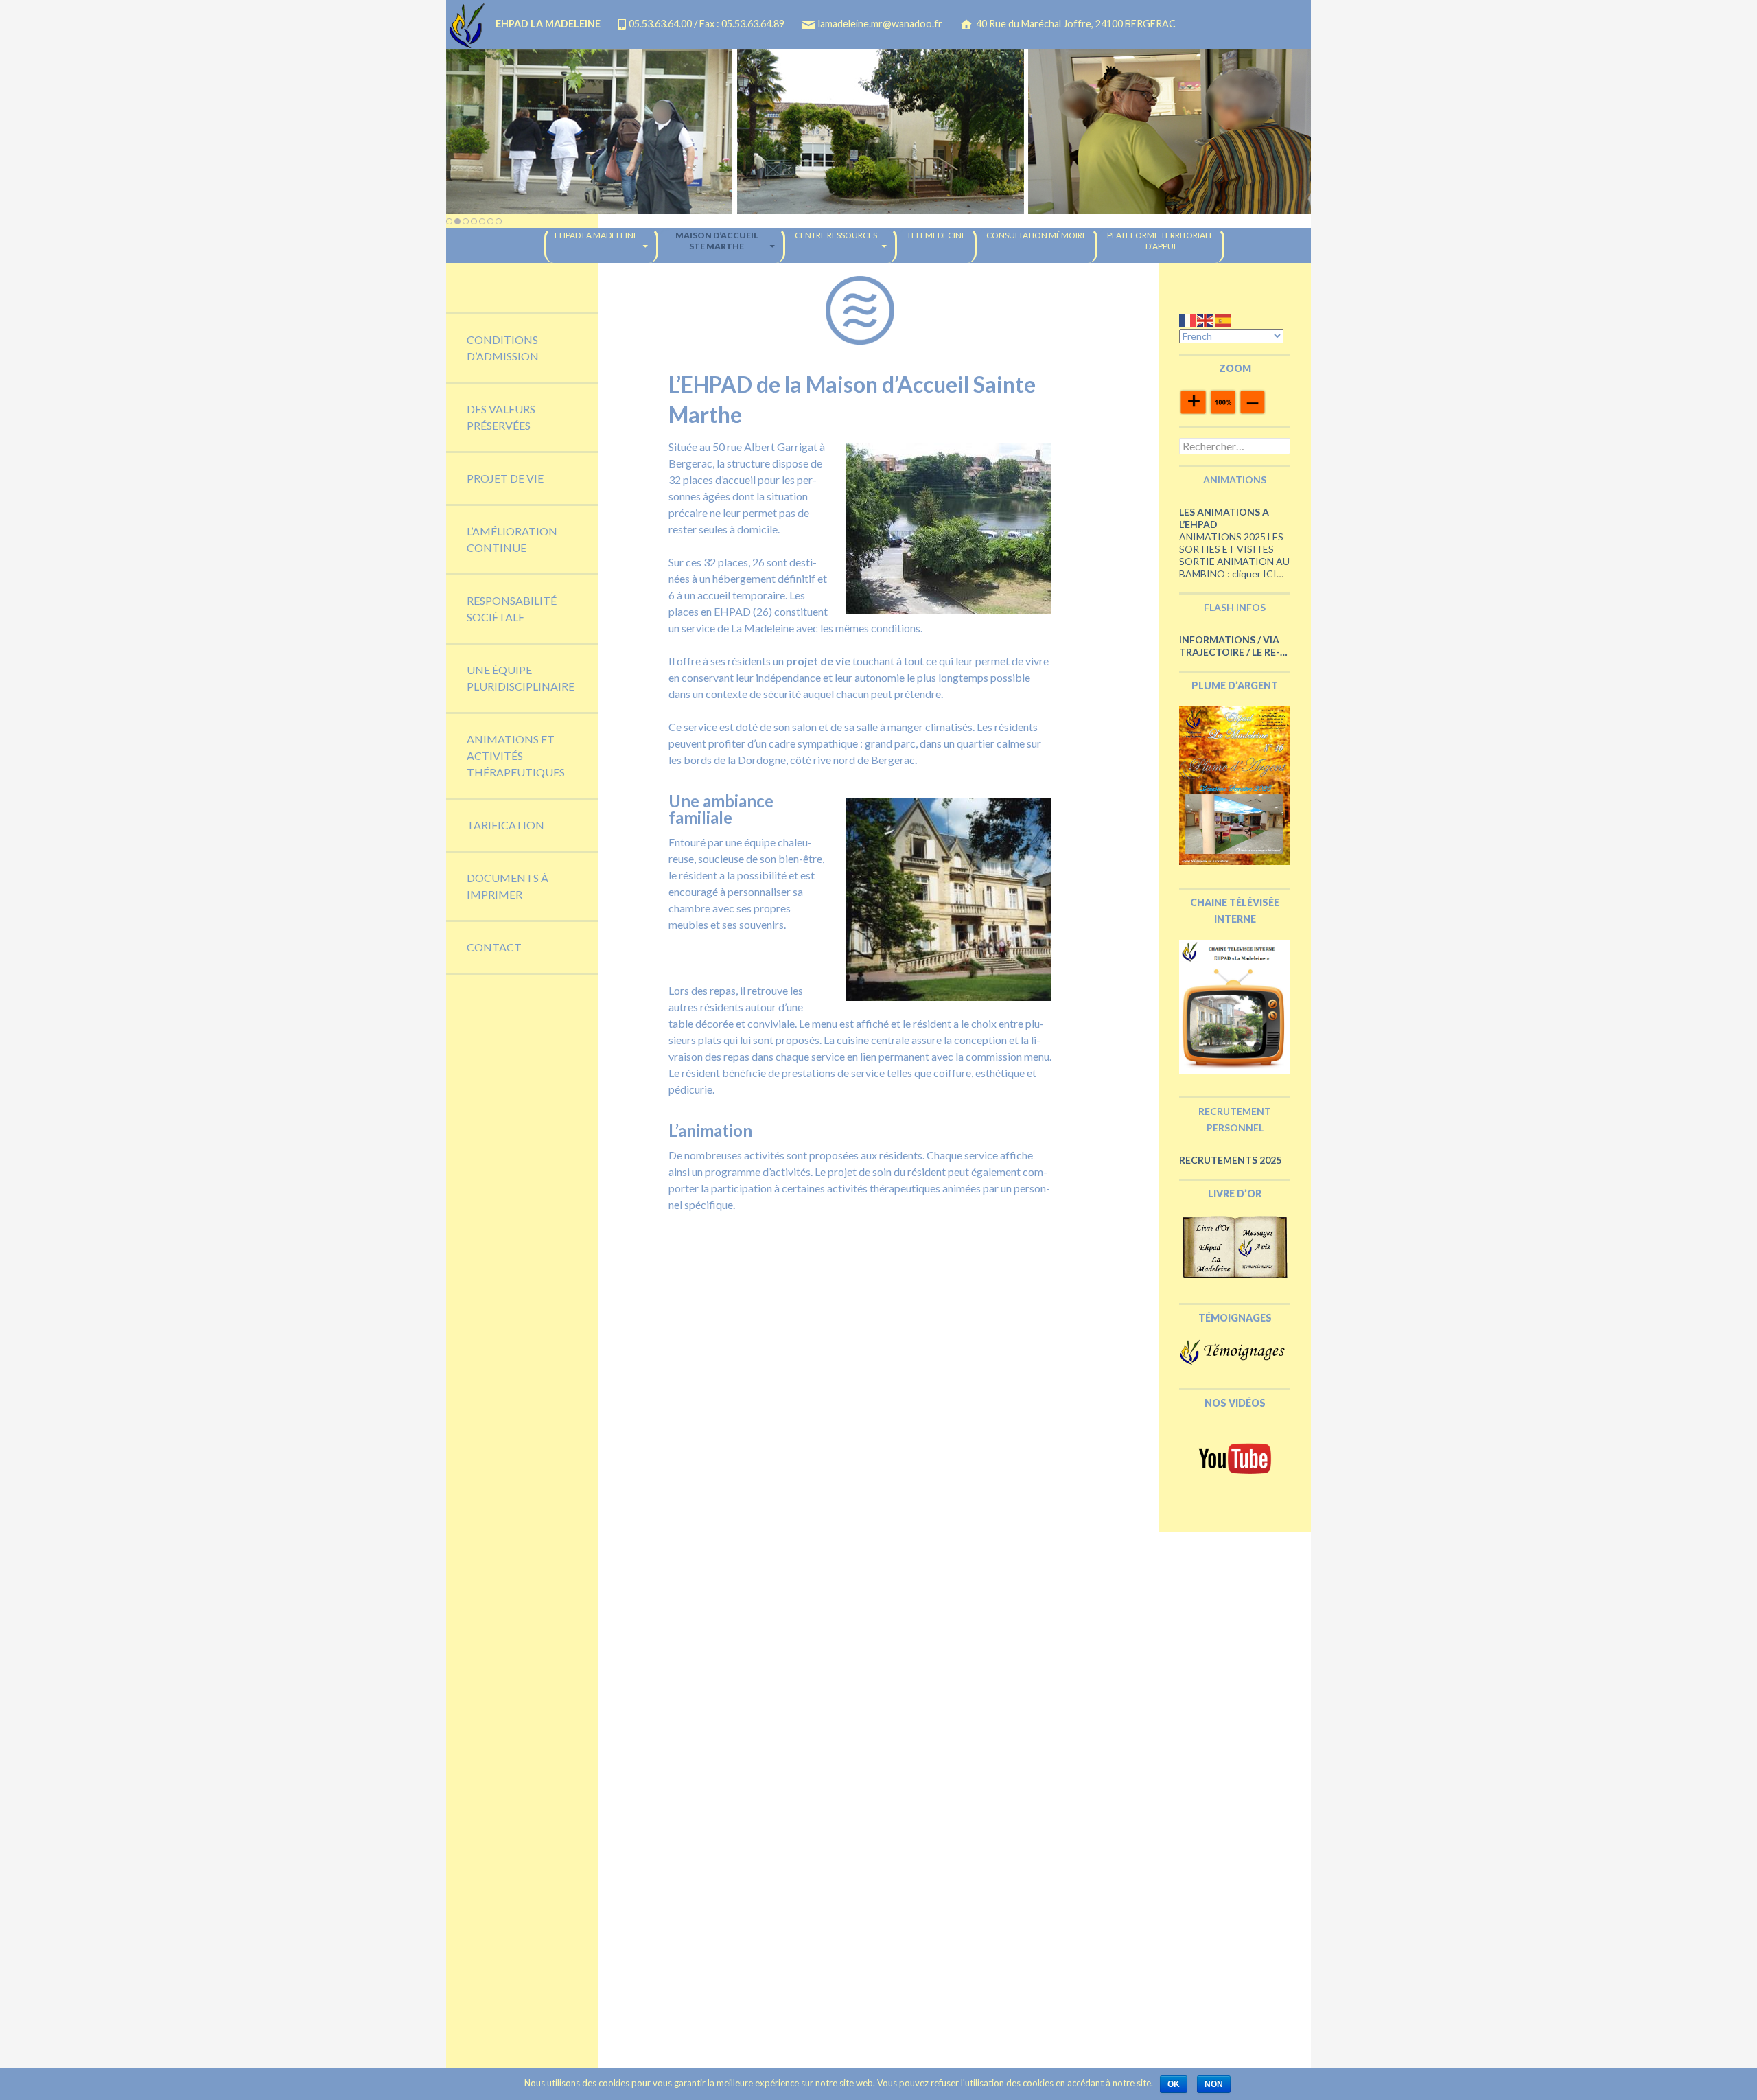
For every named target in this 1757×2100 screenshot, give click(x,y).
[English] (1206, 320)
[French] (1188, 320)
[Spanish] (1224, 320)
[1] (449, 221)
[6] (490, 221)
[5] (482, 221)
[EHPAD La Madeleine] (878, 132)
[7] (499, 221)
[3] (466, 221)
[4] (474, 221)
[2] (457, 221)
